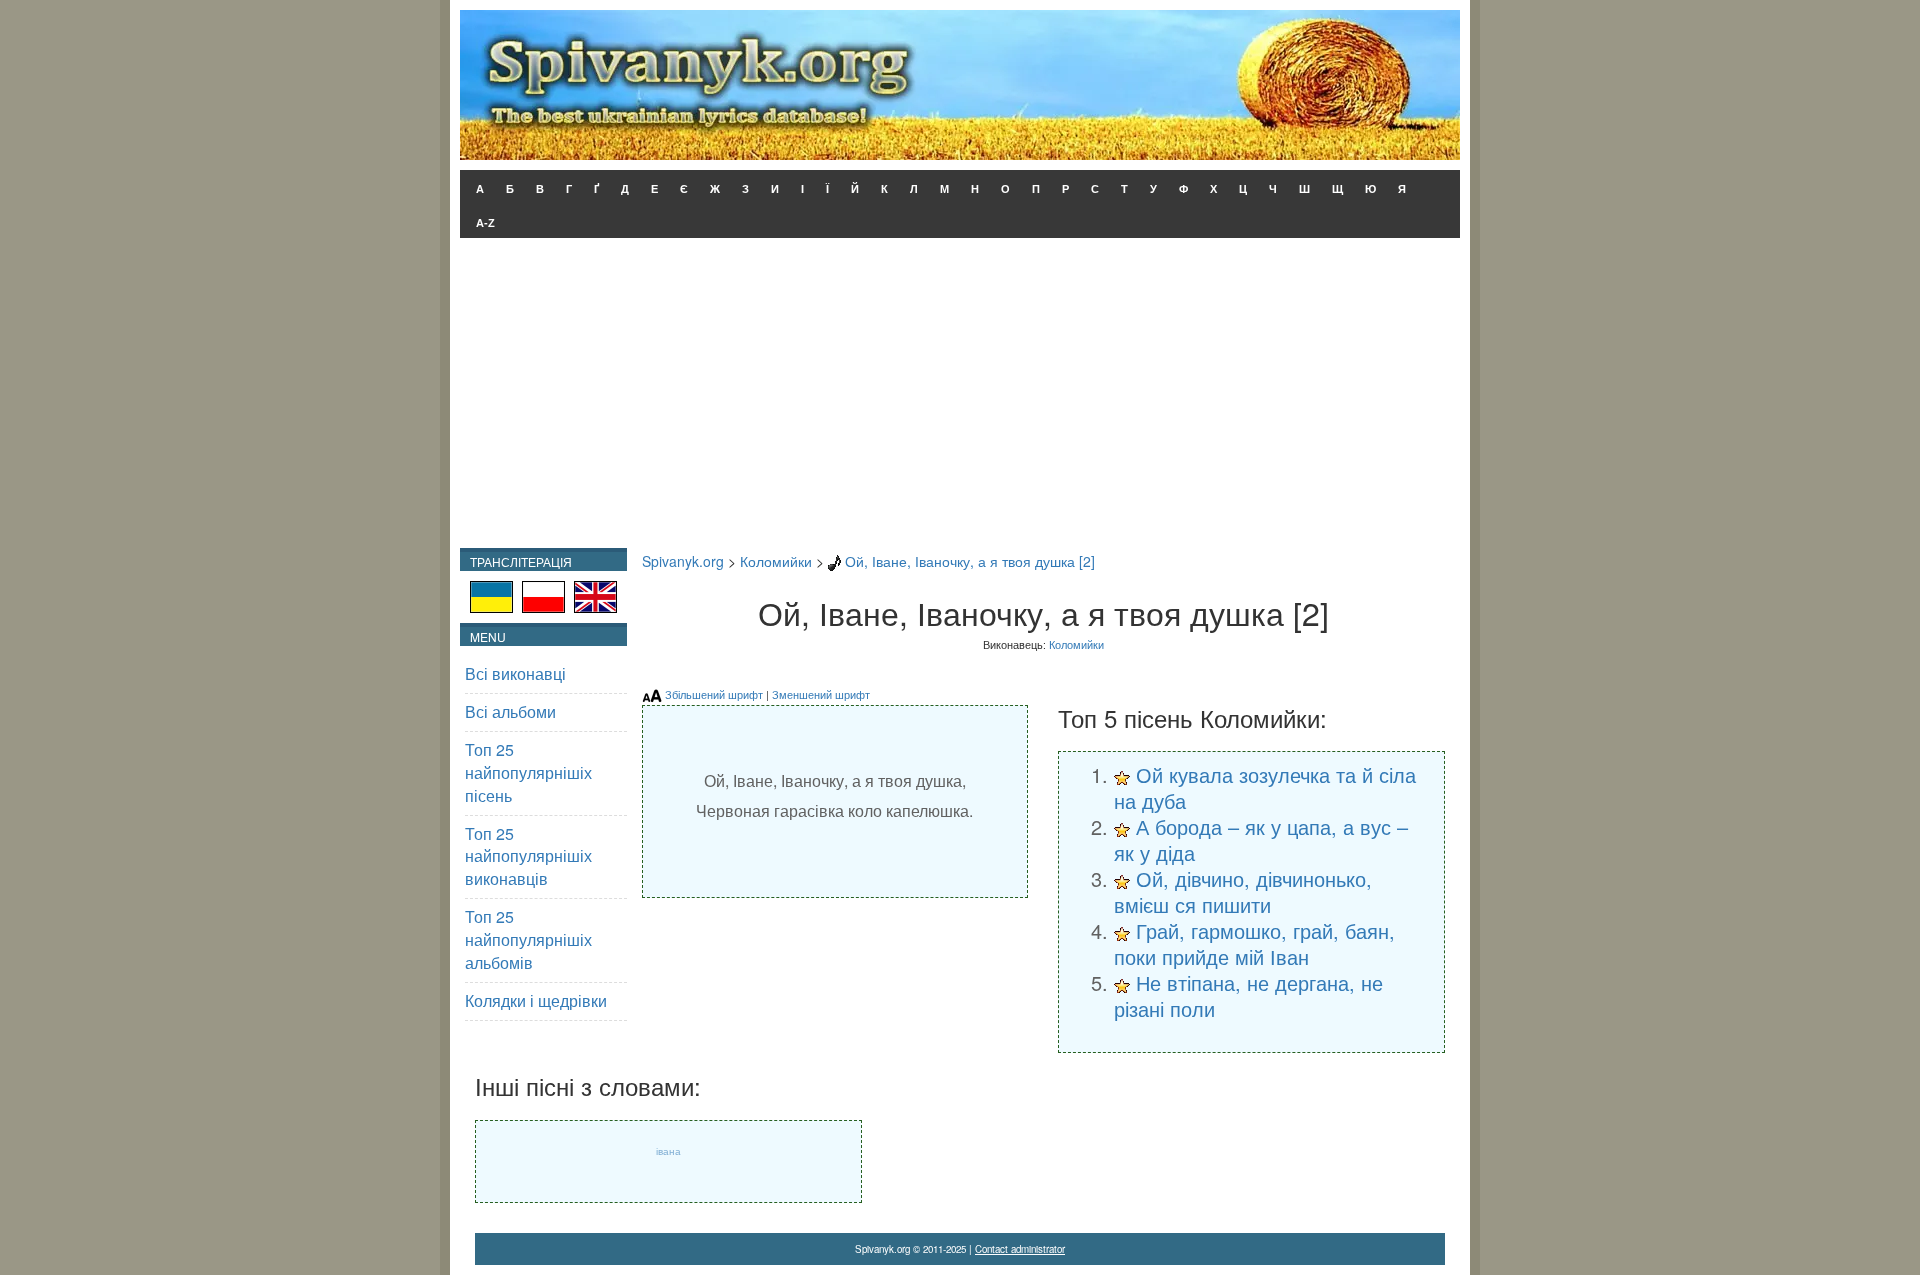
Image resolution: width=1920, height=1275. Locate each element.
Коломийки (776, 561)
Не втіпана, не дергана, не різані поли (1248, 995)
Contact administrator (1020, 1249)
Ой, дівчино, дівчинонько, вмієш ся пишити (1243, 891)
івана (668, 1151)
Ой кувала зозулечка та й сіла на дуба (1265, 787)
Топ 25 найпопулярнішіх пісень (528, 772)
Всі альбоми (510, 711)
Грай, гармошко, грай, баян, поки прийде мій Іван (1254, 943)
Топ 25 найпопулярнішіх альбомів (528, 939)
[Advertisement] (960, 398)
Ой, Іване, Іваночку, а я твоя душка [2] (970, 561)
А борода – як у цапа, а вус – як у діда (1261, 839)
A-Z (485, 223)
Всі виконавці (515, 673)
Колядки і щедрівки (536, 1000)
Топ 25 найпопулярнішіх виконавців (528, 856)
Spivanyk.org (683, 561)
